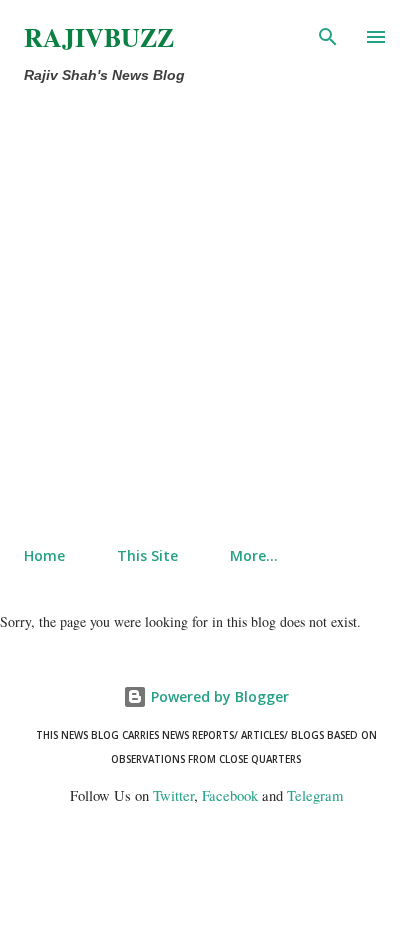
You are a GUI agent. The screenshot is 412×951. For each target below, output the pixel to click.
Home (44, 555)
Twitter (173, 795)
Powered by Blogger (218, 696)
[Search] (328, 36)
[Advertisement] (206, 316)
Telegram (315, 795)
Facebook (230, 795)
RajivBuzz (99, 37)
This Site (147, 555)
